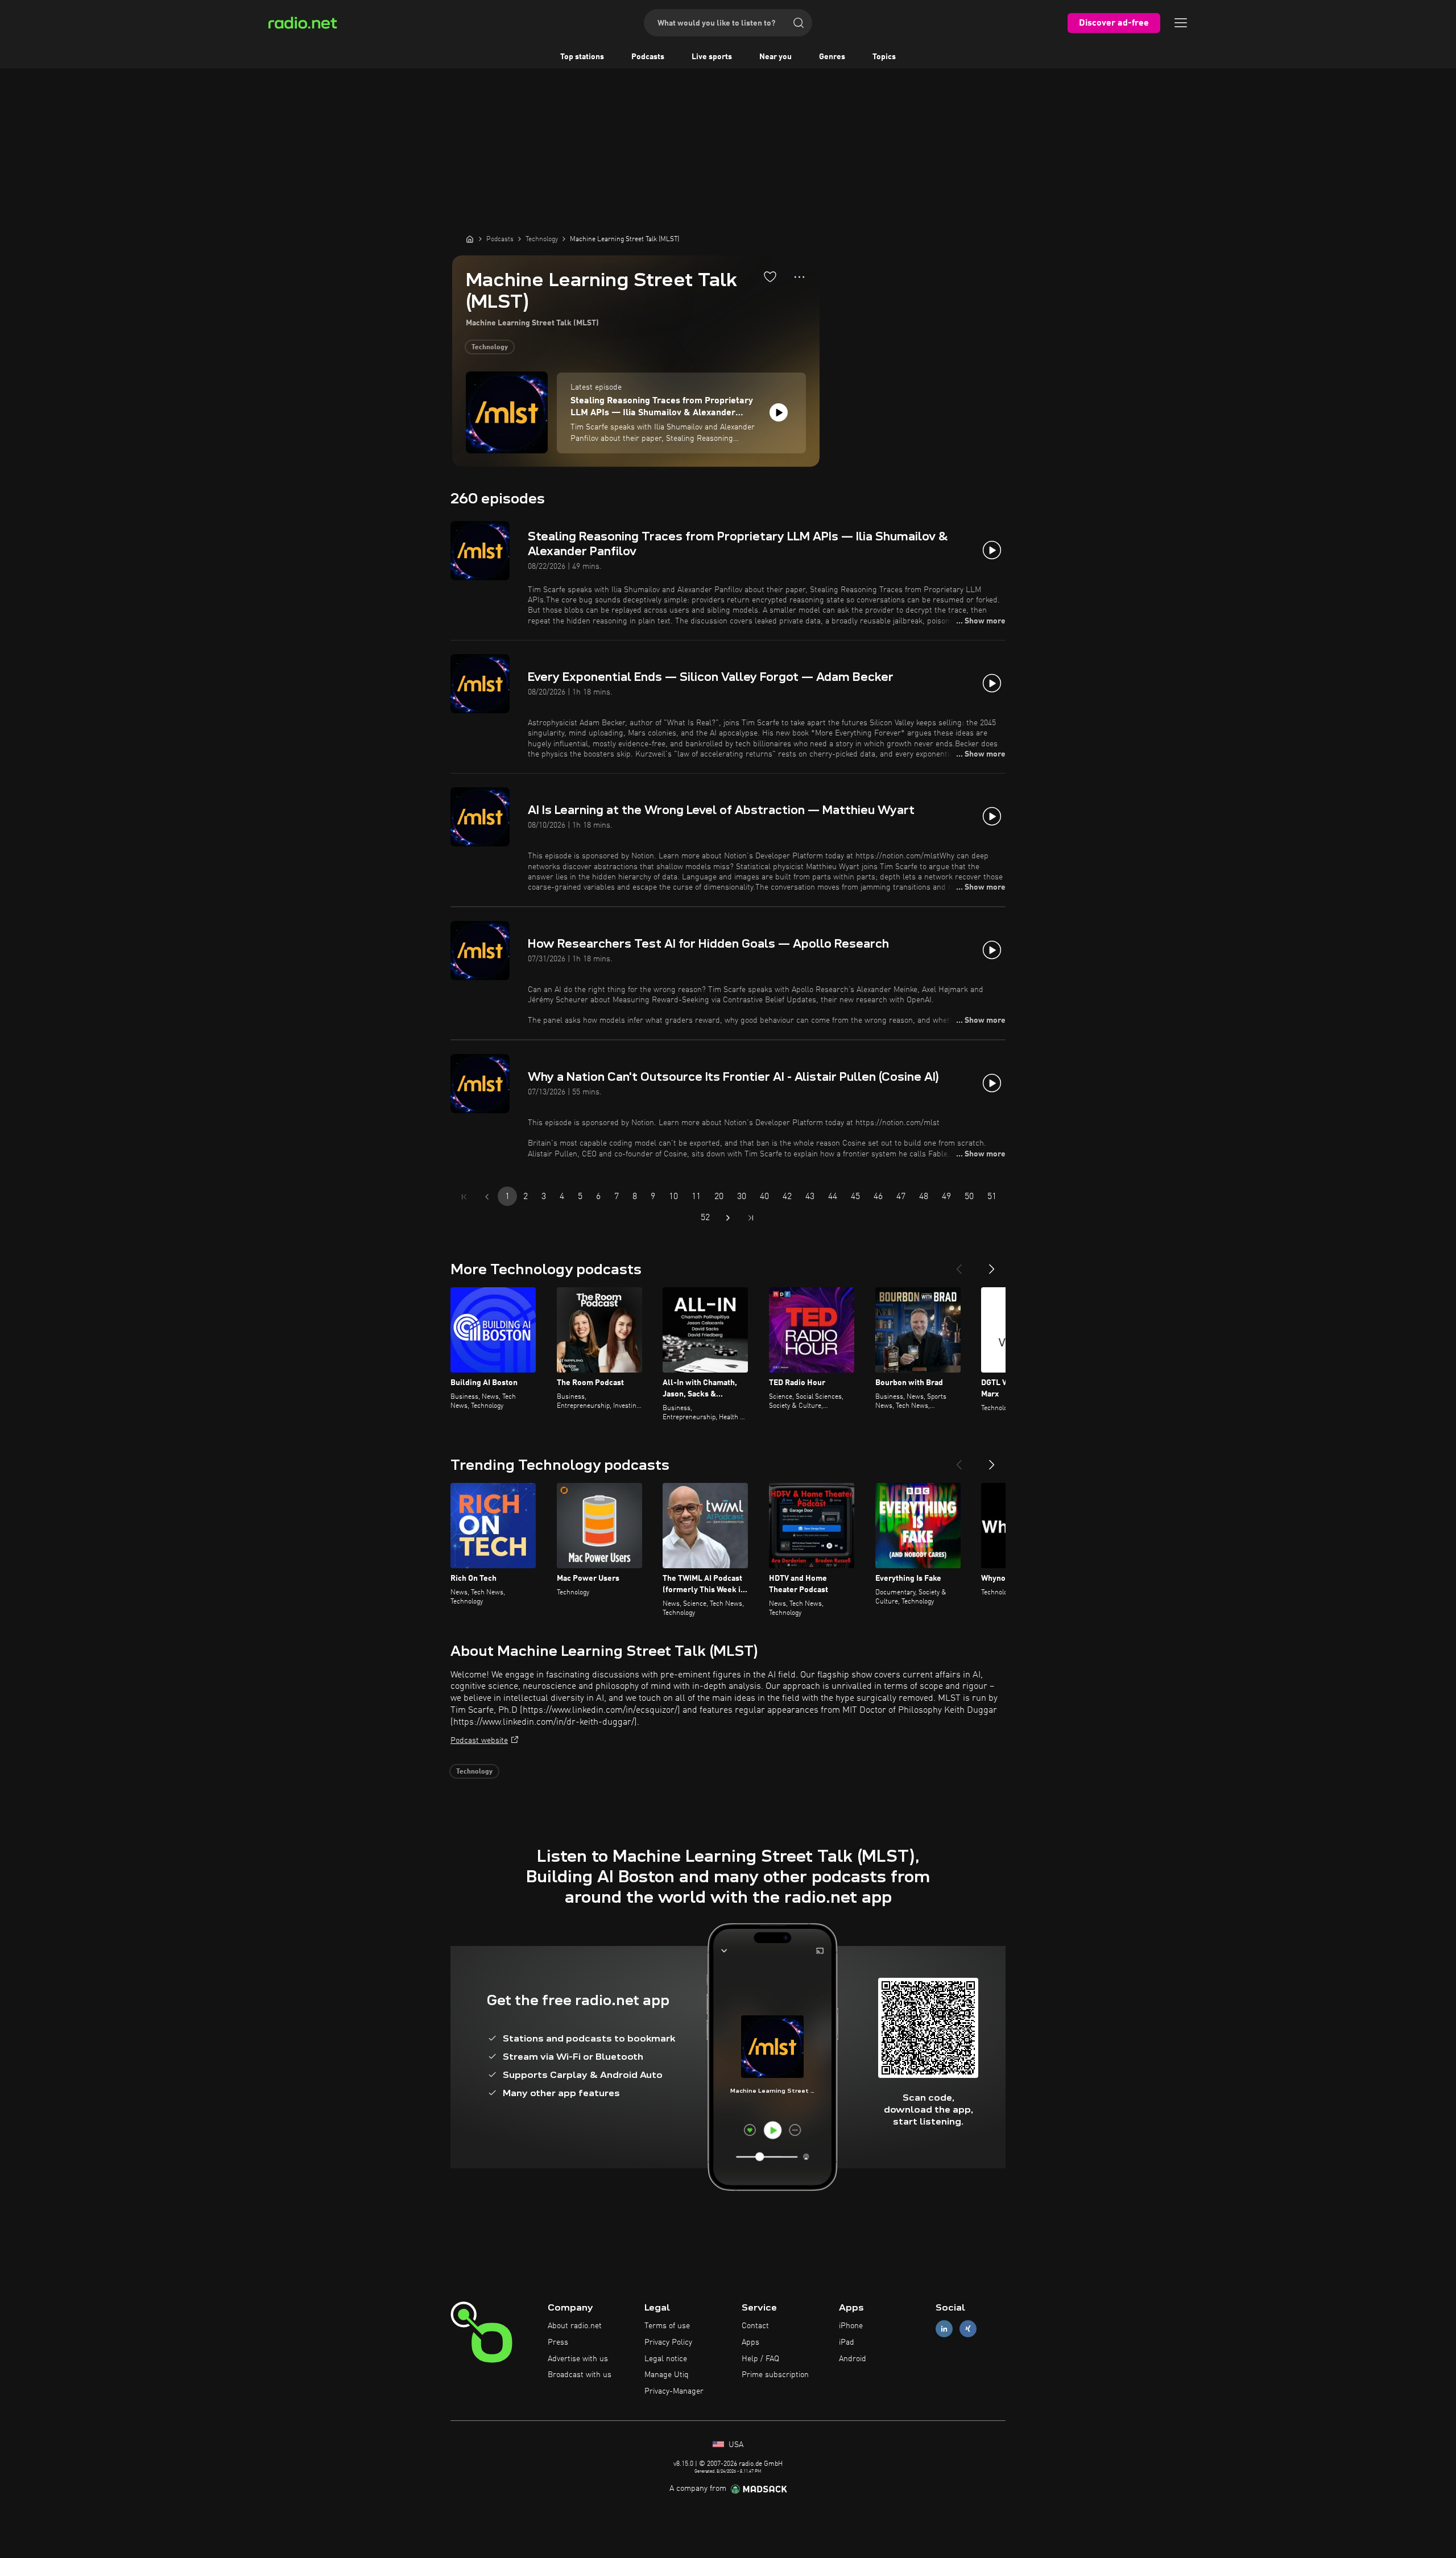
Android (853, 2359)
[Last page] (751, 1218)
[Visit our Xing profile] (968, 2329)
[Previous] (959, 1264)
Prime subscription (775, 2375)
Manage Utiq (667, 2375)
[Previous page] (487, 1197)
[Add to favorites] (770, 276)
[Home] (470, 239)
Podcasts (648, 57)
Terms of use (667, 2326)
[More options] (799, 277)
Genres (832, 57)
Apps (750, 2342)
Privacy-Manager (674, 2391)
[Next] (992, 1264)
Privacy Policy (668, 2342)
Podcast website (479, 1741)
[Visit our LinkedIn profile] (944, 2329)
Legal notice (666, 2359)
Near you (775, 57)
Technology (490, 348)
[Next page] (728, 1218)
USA (735, 2445)
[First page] (464, 1197)
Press (558, 2342)
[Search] (799, 23)
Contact (755, 2326)
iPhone (851, 2326)
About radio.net (575, 2326)
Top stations (582, 57)
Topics (884, 57)
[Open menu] (1181, 23)
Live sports (712, 57)
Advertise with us (578, 2359)
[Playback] (779, 412)
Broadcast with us (580, 2375)
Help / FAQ (760, 2359)
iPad (847, 2342)
